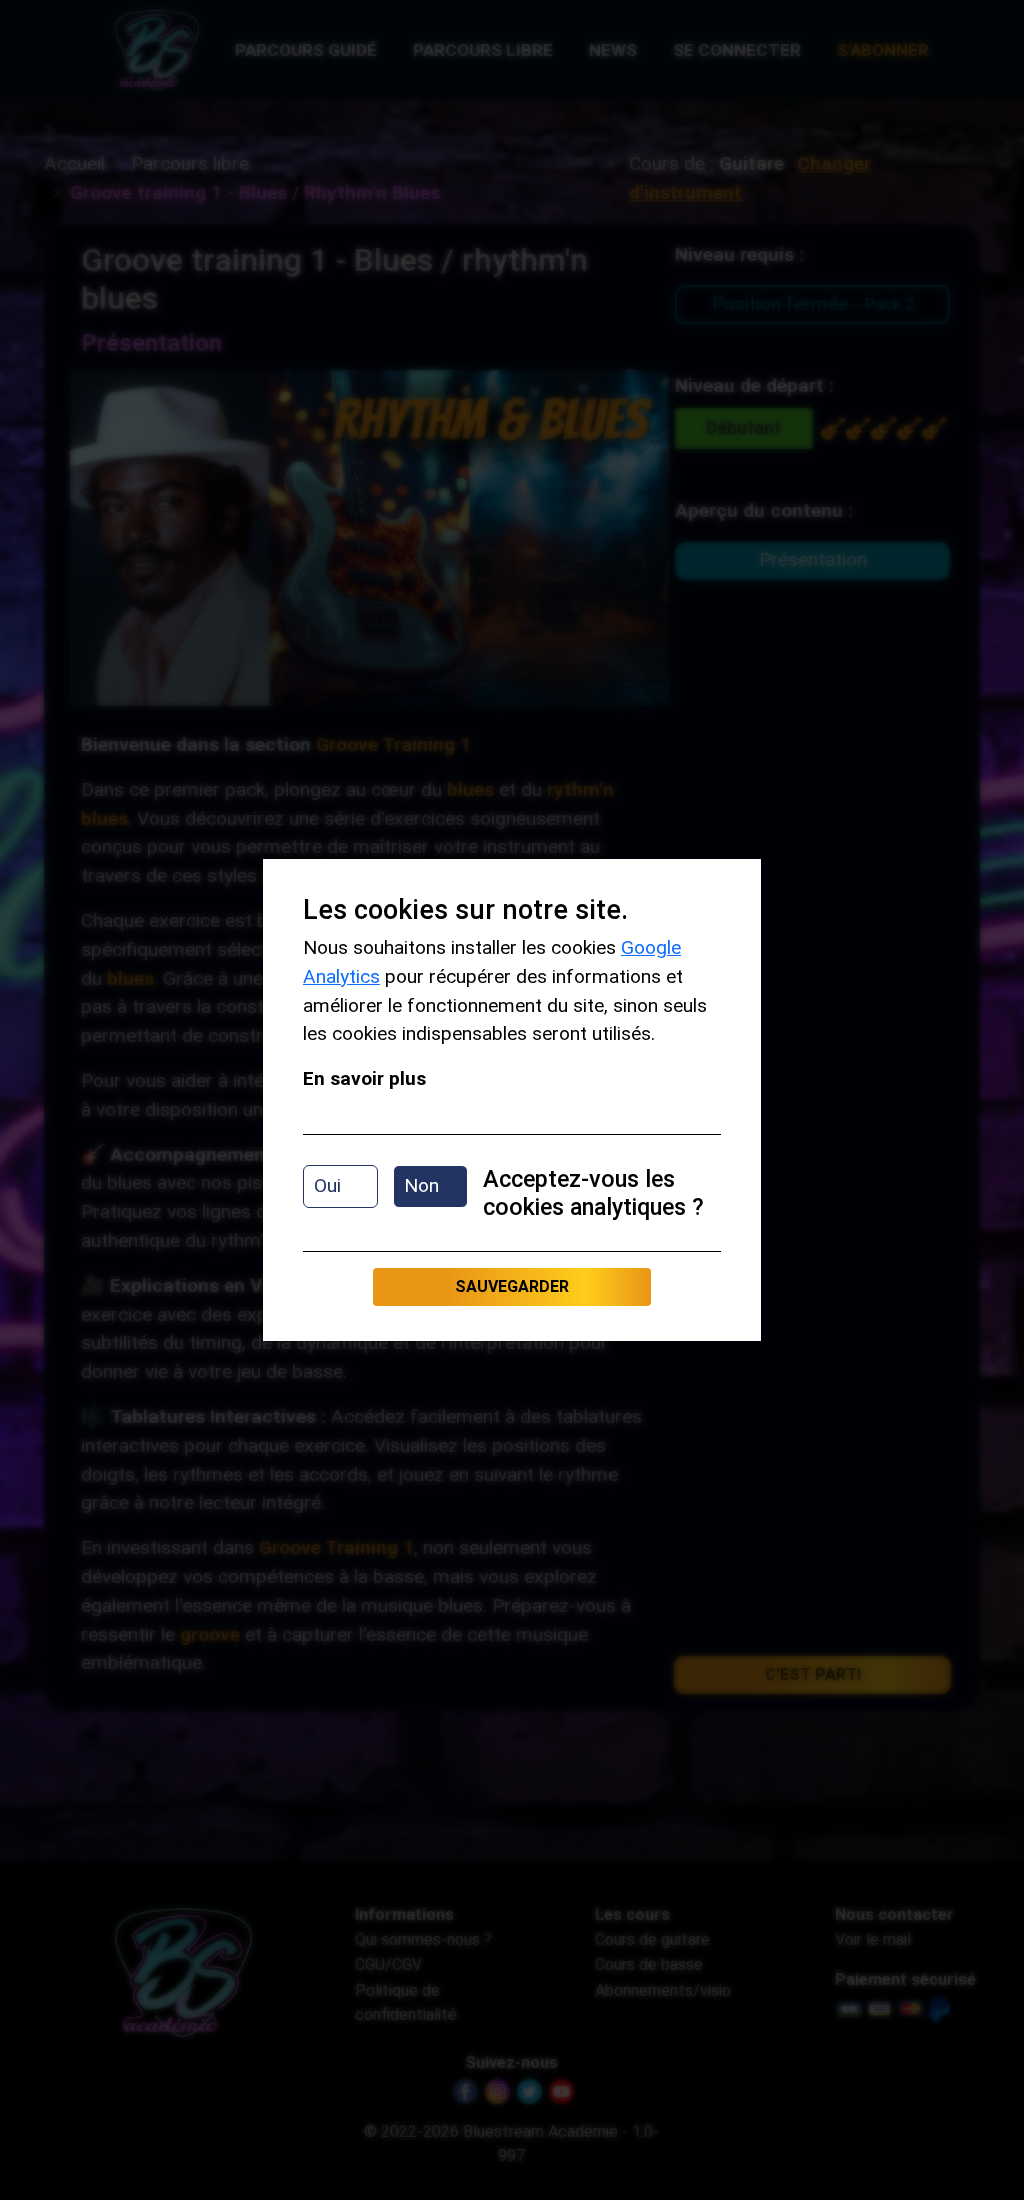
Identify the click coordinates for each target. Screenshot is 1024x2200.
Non (421, 1185)
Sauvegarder (512, 1286)
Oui (327, 1185)
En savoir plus (364, 1078)
